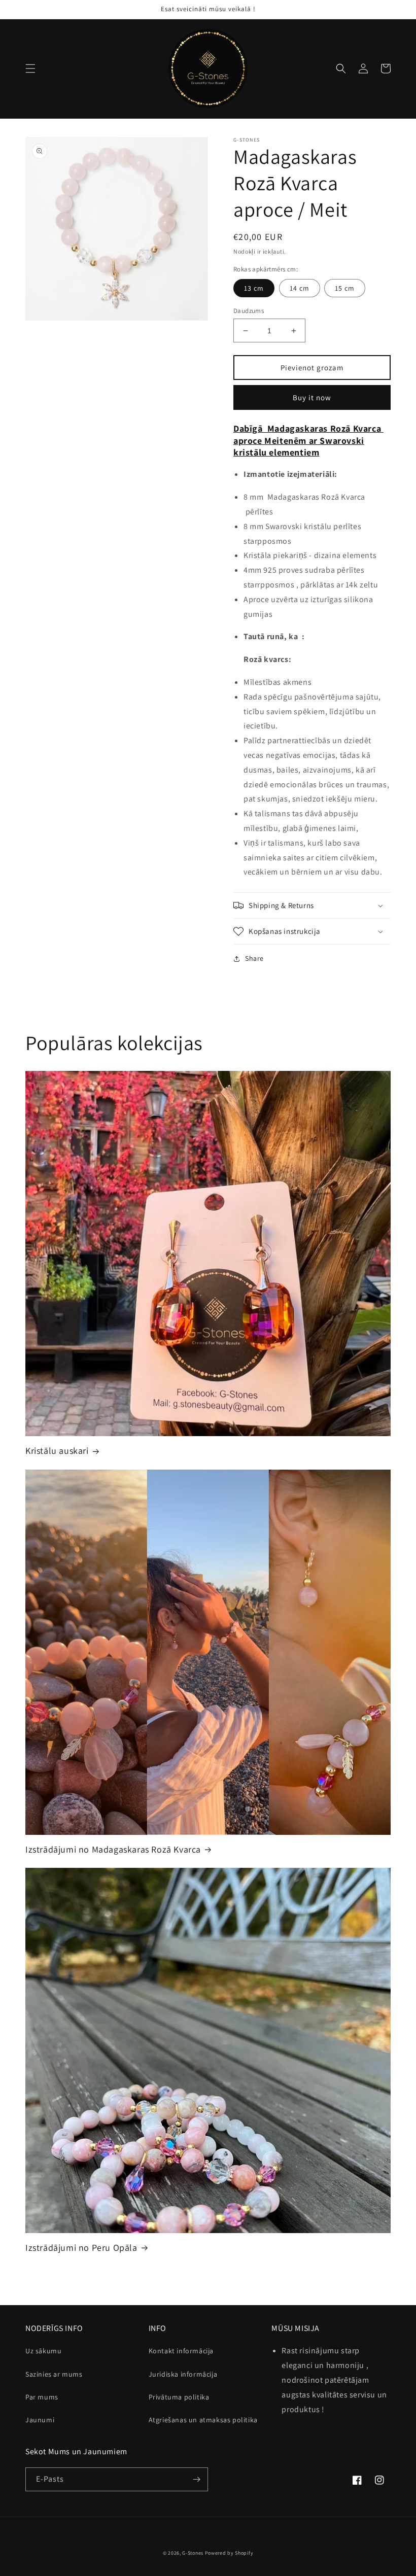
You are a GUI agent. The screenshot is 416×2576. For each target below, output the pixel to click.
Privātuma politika (179, 2397)
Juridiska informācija (183, 2374)
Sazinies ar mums (54, 2374)
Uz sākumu (43, 2351)
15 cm (345, 288)
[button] (30, 68)
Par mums (42, 2397)
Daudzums (249, 311)
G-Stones (193, 2553)
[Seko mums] (196, 2479)
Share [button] (254, 958)
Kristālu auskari (57, 1451)
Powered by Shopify (229, 2553)
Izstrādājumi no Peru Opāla (81, 2248)
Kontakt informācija (181, 2351)
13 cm (254, 288)
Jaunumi (40, 2420)
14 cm (300, 288)
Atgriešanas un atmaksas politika (203, 2420)
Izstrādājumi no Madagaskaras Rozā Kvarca (113, 1849)
